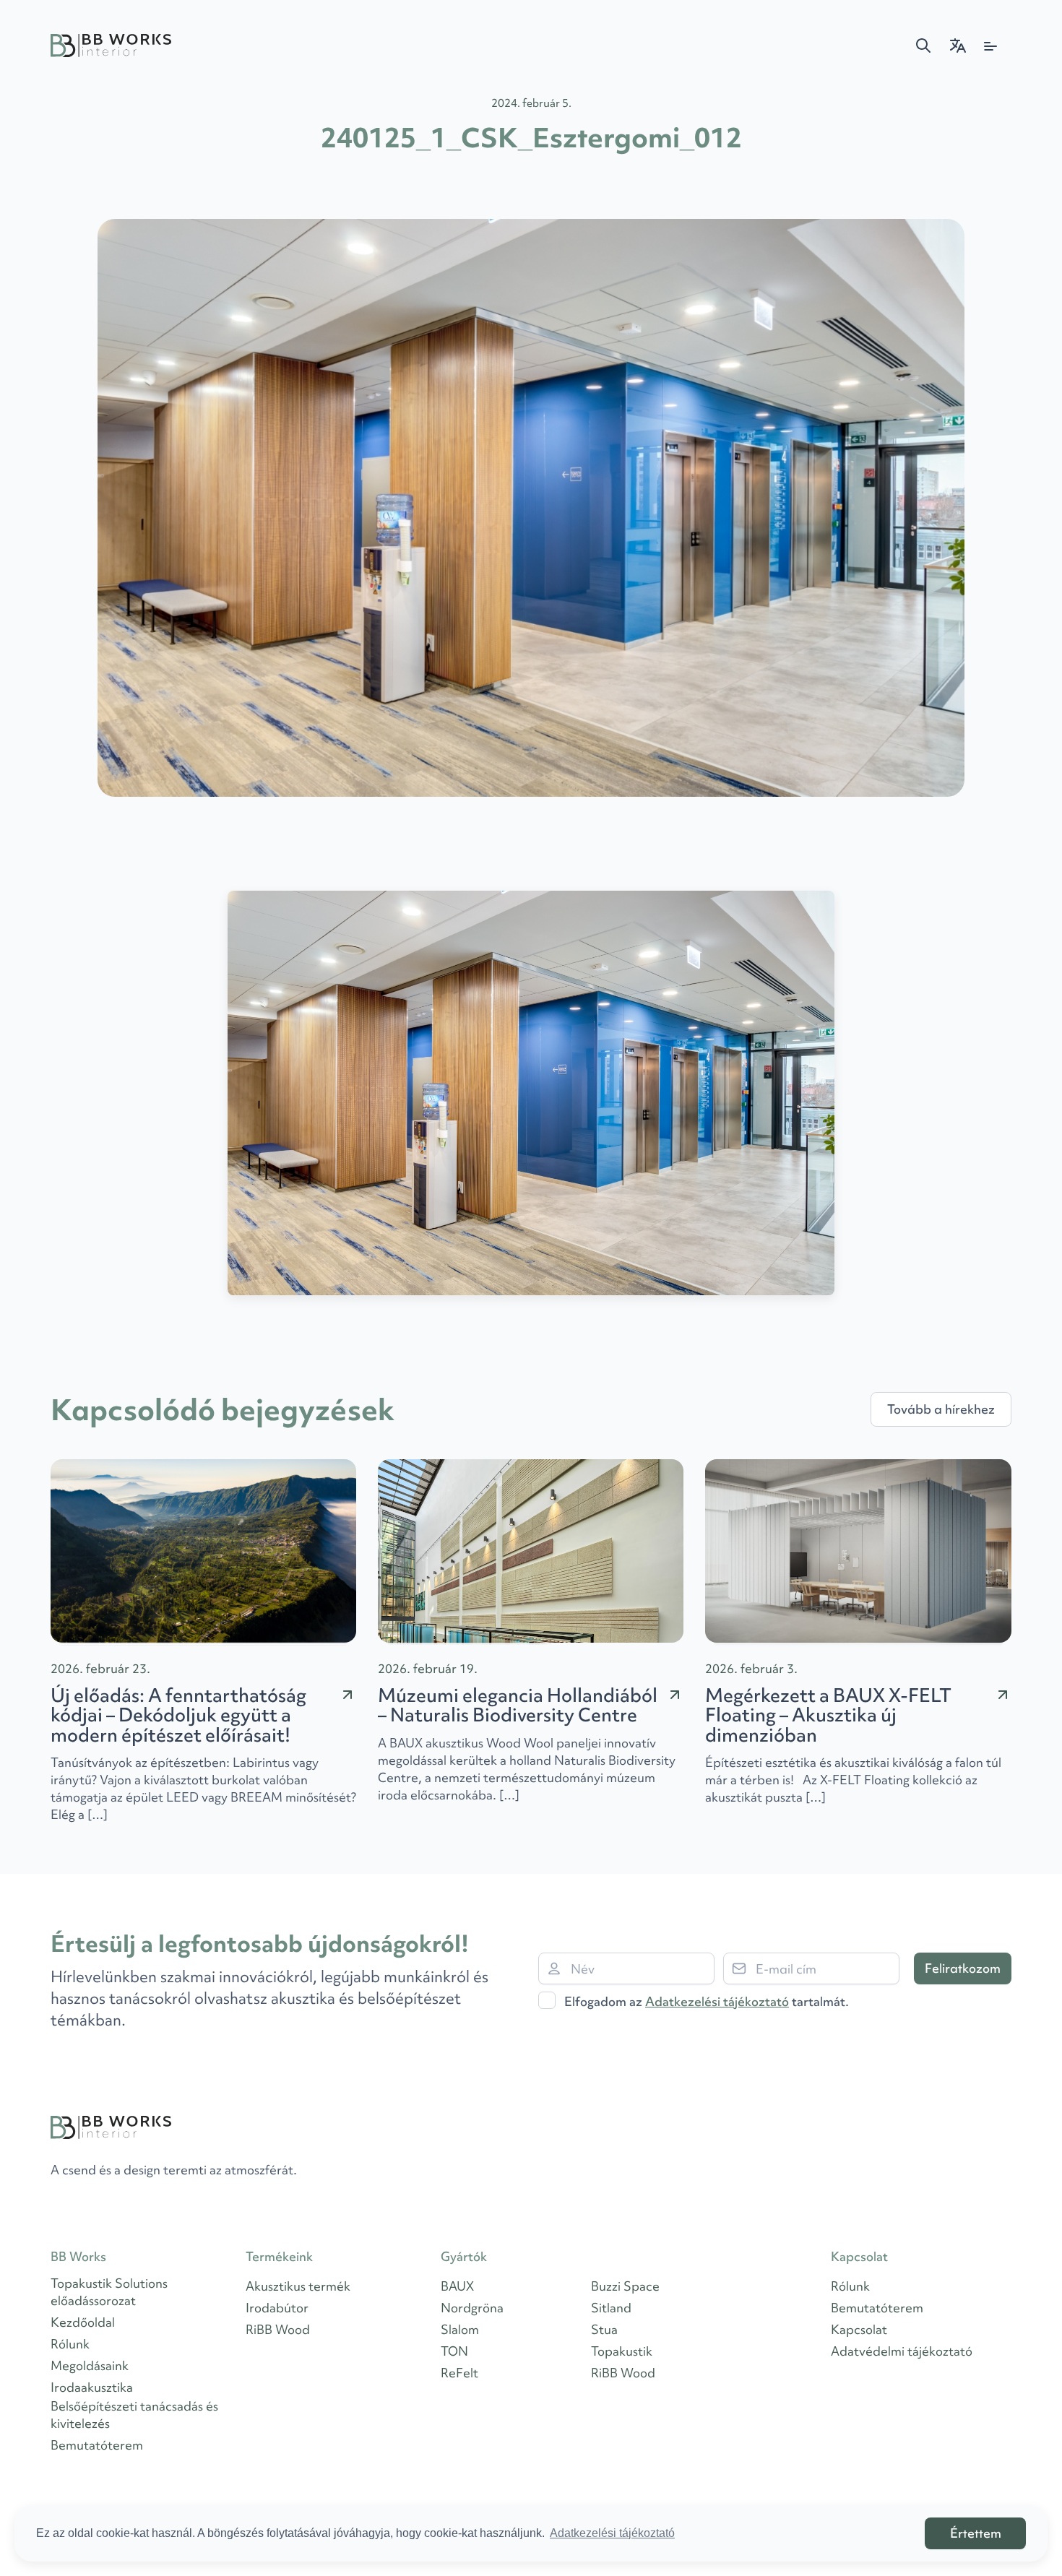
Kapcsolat (859, 2329)
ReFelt (459, 2373)
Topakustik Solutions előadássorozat (109, 2292)
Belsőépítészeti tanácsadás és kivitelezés (134, 2415)
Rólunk (70, 2344)
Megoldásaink (90, 2365)
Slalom (460, 2329)
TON (454, 2351)
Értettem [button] (976, 2533)
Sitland (611, 2308)
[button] (923, 46)
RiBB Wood (278, 2329)
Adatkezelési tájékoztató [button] (612, 2533)
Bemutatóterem (97, 2445)
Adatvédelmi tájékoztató (902, 2351)
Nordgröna (472, 2308)
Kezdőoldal (83, 2322)
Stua (604, 2329)
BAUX (457, 2286)
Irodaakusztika (92, 2387)
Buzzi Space (625, 2286)
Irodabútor (277, 2308)
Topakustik (622, 2351)
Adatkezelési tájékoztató (717, 2001)
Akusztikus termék (298, 2286)
